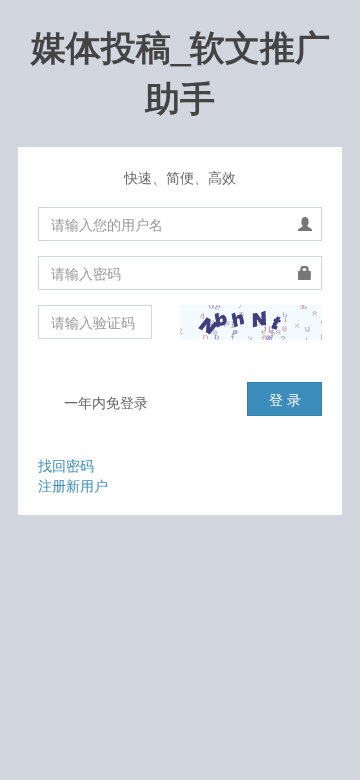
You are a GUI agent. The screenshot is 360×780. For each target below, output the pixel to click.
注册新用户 (73, 485)
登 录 (285, 399)
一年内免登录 (104, 402)
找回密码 (66, 465)
